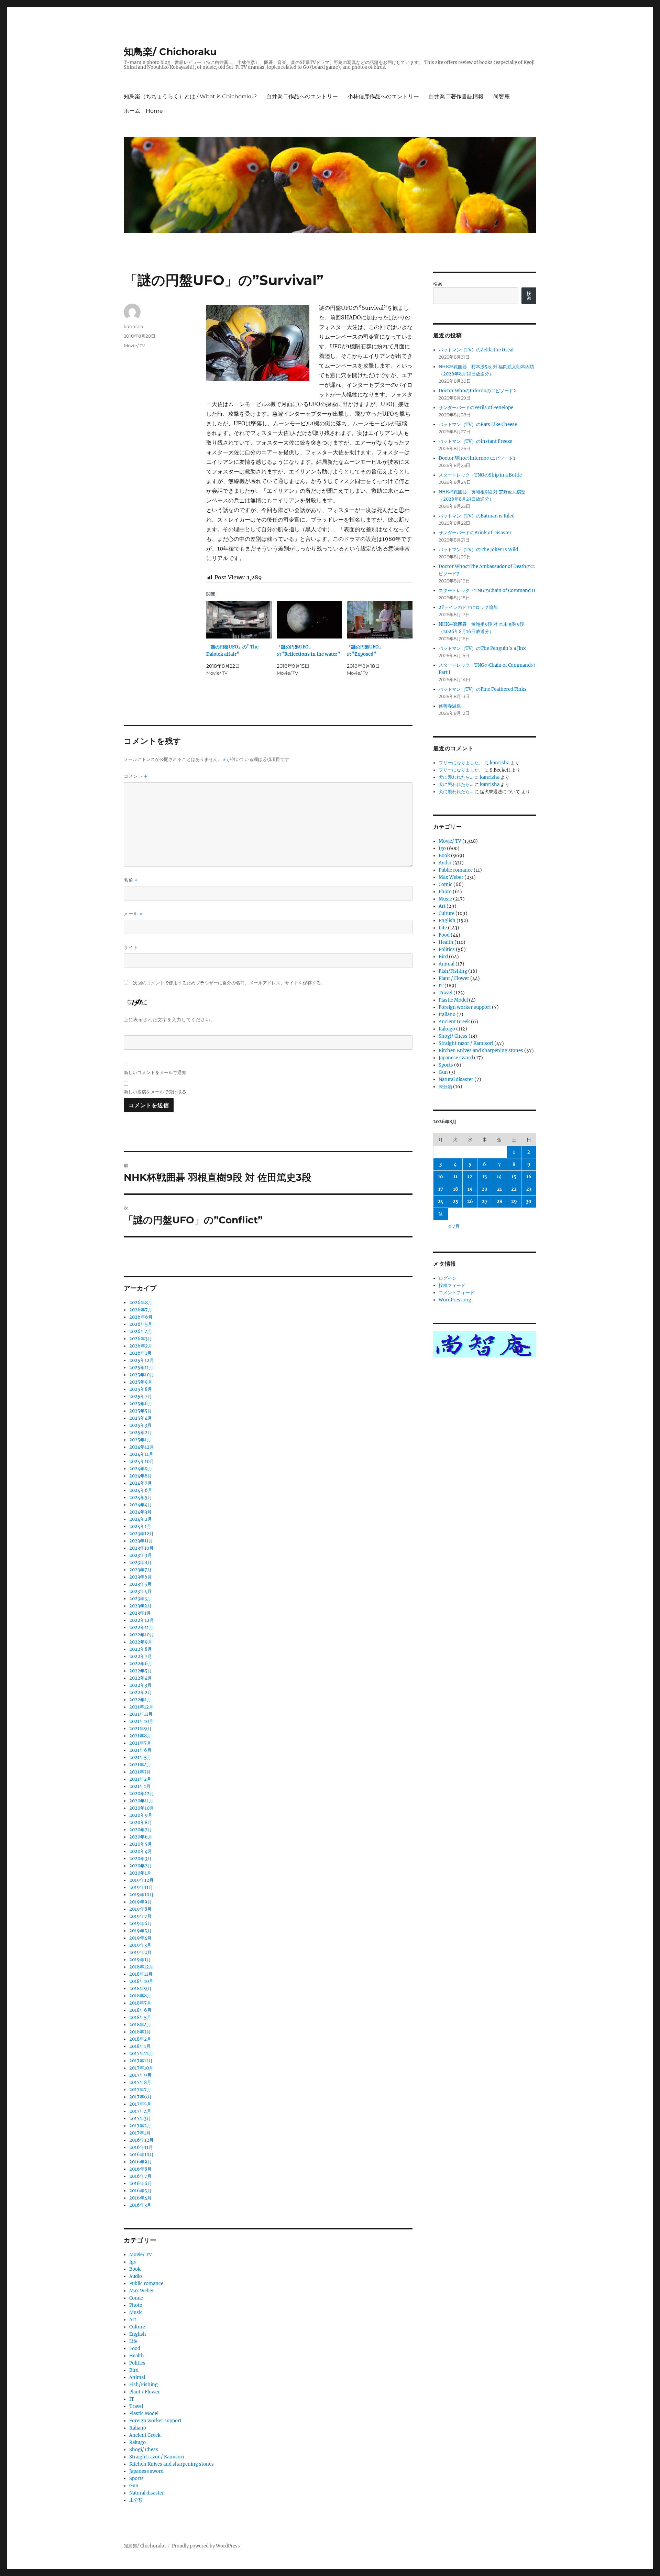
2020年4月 (141, 1851)
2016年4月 (140, 2198)
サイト (131, 947)
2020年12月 (142, 1794)
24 (441, 1202)
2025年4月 (141, 1418)
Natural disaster (147, 2493)
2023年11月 (141, 1541)
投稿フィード (452, 1285)
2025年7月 (141, 1396)
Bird (134, 2370)
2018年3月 (140, 2032)
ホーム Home (143, 111)
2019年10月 (141, 1895)
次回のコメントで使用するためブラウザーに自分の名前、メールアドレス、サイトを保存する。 (229, 983)
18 (455, 1189)
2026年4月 (141, 1331)
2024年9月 (141, 1469)
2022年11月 (141, 1628)
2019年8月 (140, 1909)
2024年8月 (141, 1476)
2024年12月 (142, 1447)
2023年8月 (140, 1563)
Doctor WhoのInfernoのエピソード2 (477, 391)
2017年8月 (140, 2082)
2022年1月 (140, 1700)
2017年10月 (141, 2068)
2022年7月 (141, 1656)
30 (529, 1202)
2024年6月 (141, 1490)
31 (441, 1214)
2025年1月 (140, 1440)
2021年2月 (140, 1779)
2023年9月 (141, 1555)
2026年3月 (141, 1339)
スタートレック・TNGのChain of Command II (487, 591)
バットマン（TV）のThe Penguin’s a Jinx (482, 648)
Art (133, 2320)
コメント (135, 776)
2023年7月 (140, 1570)
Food (135, 2349)
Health (137, 2356)
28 (499, 1202)
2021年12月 (141, 1707)
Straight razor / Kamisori (157, 2457)
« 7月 (454, 1226)
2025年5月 (141, 1411)
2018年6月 (140, 2010)
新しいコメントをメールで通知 (155, 1072)
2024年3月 (140, 1512)
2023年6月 (141, 1577)
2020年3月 (140, 1859)
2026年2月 (141, 1346)
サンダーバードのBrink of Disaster (475, 533)
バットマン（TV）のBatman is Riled (477, 516)
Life (133, 2341)
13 (485, 1177)
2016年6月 (141, 2184)
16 (529, 1177)
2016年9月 (141, 2162)
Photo (136, 2305)
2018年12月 (141, 1967)
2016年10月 (141, 2155)
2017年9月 (140, 2075)
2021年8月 (140, 1736)
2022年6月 (141, 1664)
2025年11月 (141, 1368)
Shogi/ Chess (144, 2450)
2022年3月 (140, 1685)
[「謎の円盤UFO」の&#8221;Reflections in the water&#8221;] (310, 620)
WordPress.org (455, 1300)
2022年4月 (141, 1678)
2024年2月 (141, 1519)
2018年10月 (141, 1981)
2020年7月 (141, 1830)
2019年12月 (141, 1880)
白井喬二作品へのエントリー (302, 96)
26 (470, 1202)
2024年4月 (141, 1505)
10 (441, 1177)
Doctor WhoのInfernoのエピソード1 (477, 458)
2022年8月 (141, 1649)
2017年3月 (140, 2119)
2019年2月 (140, 1952)
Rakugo (137, 2442)
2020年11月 (141, 1801)
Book (135, 2269)
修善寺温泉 (450, 706)
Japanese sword (146, 2471)
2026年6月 (141, 1317)
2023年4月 (140, 1591)
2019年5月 (140, 1931)
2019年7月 (140, 1916)
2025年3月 (140, 1425)
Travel (136, 2406)
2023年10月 (141, 1548)
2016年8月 (140, 2169)
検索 (438, 284)
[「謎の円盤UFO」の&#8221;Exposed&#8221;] (380, 620)
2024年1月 (140, 1526)
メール (133, 914)
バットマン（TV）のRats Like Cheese (478, 424)
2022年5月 (141, 1671)
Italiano (138, 2428)
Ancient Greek (145, 2435)
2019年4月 (140, 1938)
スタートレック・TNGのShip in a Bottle (480, 475)
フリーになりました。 (461, 763)
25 (455, 1202)
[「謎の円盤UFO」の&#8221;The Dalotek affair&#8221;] (239, 620)
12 (470, 1177)
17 (441, 1189)
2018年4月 (140, 2025)
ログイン (448, 1278)
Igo (133, 2262)
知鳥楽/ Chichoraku (170, 52)
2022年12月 (142, 1620)
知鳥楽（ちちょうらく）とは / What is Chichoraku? (190, 96)
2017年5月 (140, 2104)
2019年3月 (140, 1945)
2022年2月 (141, 1693)
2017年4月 (140, 2111)
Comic (136, 2298)
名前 (131, 880)
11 (455, 1177)
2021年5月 (140, 1758)
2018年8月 (140, 1996)
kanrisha (134, 326)
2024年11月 (141, 1454)
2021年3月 (140, 1772)
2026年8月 (141, 1303)
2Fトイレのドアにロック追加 (468, 607)
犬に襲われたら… (456, 777)
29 (514, 1202)
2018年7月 (140, 2003)
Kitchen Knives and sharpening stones (172, 2464)
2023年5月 (140, 1584)
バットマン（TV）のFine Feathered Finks (483, 689)
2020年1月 (140, 1873)
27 (485, 1202)
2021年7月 (140, 1743)
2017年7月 (140, 2090)
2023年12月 (141, 1534)
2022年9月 (141, 1642)
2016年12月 (141, 2140)
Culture (137, 2327)
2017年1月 (140, 2133)
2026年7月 (141, 1310)
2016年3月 (140, 2205)
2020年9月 (141, 1815)
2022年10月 (142, 1635)
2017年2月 (140, 2126)
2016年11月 (141, 2147)
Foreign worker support (155, 2421)
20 (485, 1189)
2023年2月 (140, 1606)
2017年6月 (140, 2097)
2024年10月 (142, 1461)
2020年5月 (141, 1844)
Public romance (146, 2284)
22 (514, 1189)
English (138, 2334)
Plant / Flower (145, 2392)
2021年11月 (141, 1714)
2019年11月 (141, 1887)
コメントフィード (456, 1293)
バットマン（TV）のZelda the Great (476, 350)
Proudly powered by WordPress (206, 2546)
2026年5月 (141, 1324)
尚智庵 (502, 96)
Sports (136, 2479)
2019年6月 (141, 1924)
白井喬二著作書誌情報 (456, 96)
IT (132, 2399)
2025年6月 (141, 1404)
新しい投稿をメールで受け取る (155, 1092)
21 (499, 1189)
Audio (136, 2276)
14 (499, 1177)
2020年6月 (141, 1837)
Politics (137, 2363)
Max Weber (142, 2291)
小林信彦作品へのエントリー (383, 96)
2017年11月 (141, 2061)
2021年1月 (140, 1786)
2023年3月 (140, 1599)
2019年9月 (141, 1902)
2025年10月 (142, 1375)
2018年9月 (140, 1989)
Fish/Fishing (144, 2385)
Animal (137, 2377)
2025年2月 (141, 1433)
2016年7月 (140, 2176)
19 (470, 1189)
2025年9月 (141, 1382)
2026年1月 (140, 1353)
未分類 (136, 2500)
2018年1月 (140, 2046)
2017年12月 (141, 2054)
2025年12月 (142, 1360)
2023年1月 (140, 1613)
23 (529, 1189)
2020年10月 (142, 1808)
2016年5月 (140, 2191)
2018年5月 (140, 2017)
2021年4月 (140, 1765)
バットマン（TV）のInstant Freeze (475, 441)
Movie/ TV (134, 346)
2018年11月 (141, 1974)
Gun (134, 2486)
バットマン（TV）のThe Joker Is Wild (478, 550)
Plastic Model (144, 2414)
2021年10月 (141, 1721)
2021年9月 (140, 1729)
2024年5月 (141, 1498)
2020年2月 (141, 1866)
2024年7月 (141, 1483)
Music (136, 2312)
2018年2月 (140, 2039)
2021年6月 (140, 1750)
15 (514, 1177)
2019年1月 (140, 1960)
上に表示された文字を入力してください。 (169, 1019)
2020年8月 (141, 1822)
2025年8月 (141, 1389)
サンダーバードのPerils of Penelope (476, 408)
